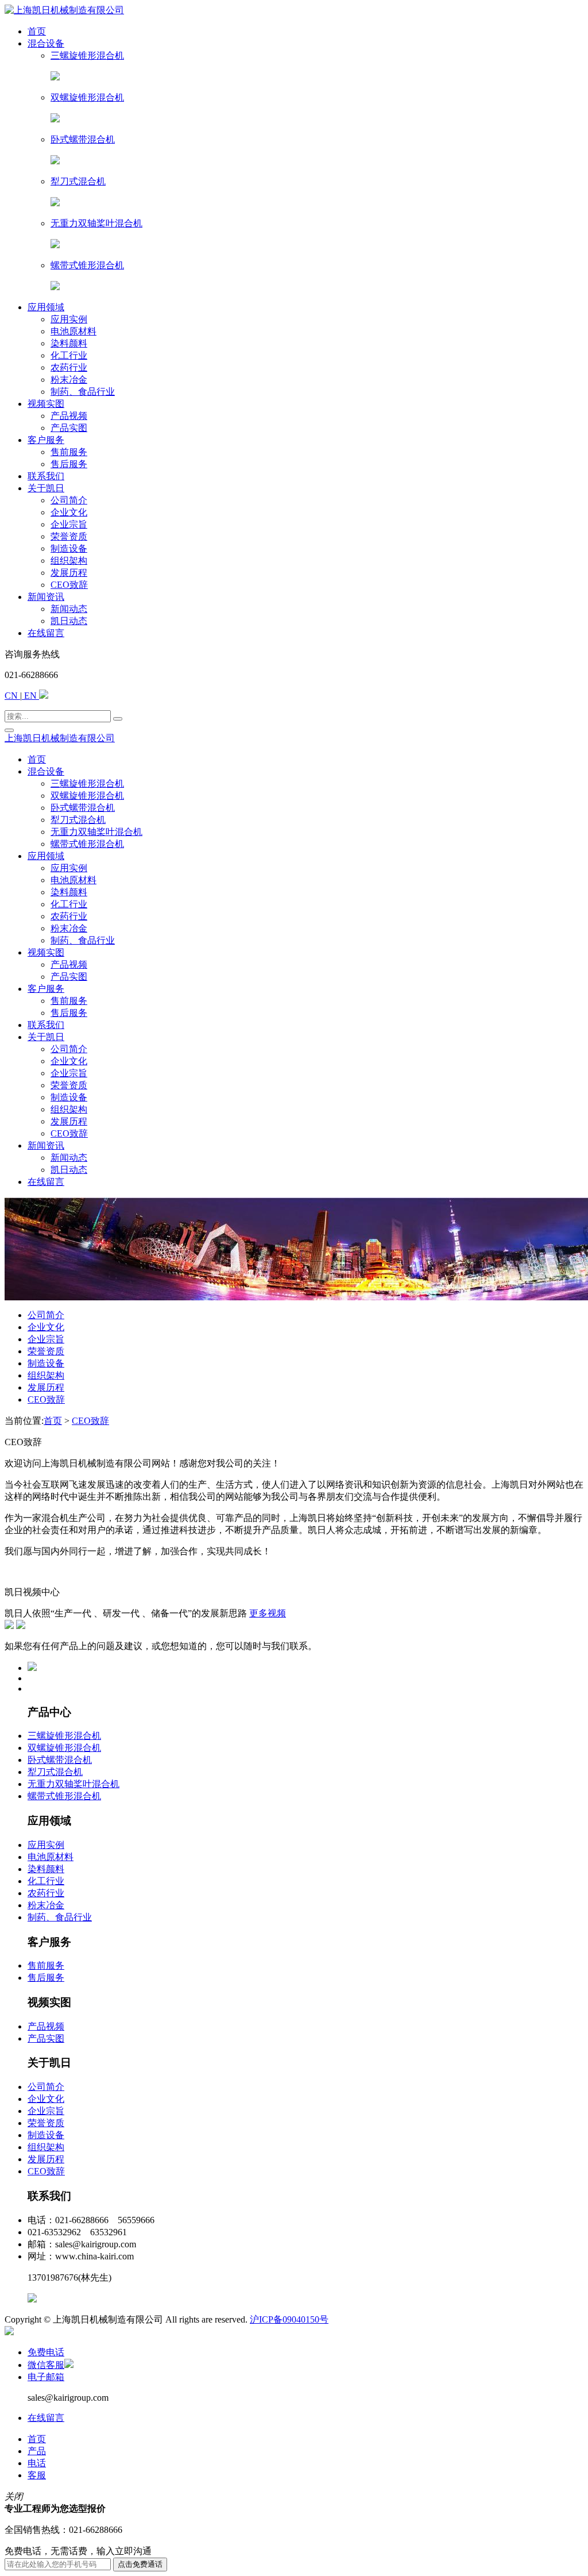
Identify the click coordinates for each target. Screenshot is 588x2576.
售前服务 (46, 1965)
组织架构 (46, 1375)
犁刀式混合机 (55, 1772)
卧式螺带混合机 (60, 1760)
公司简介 (46, 1315)
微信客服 (46, 2365)
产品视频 (46, 2026)
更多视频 (268, 1613)
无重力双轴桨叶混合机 (73, 1784)
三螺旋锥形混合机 (64, 1736)
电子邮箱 (46, 2377)
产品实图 (46, 2038)
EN (30, 696)
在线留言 (46, 2418)
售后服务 (46, 1978)
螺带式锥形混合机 (64, 1796)
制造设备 (46, 1363)
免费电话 (46, 2352)
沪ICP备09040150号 (289, 2319)
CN (12, 696)
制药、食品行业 (60, 1917)
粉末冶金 (46, 1905)
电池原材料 (51, 1857)
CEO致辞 (46, 1399)
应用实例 (46, 1845)
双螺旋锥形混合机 (64, 1748)
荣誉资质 (46, 1351)
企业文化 (46, 1327)
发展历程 (46, 1387)
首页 (53, 1421)
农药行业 (46, 1893)
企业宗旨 (46, 1339)
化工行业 (46, 1881)
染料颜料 (46, 1869)
